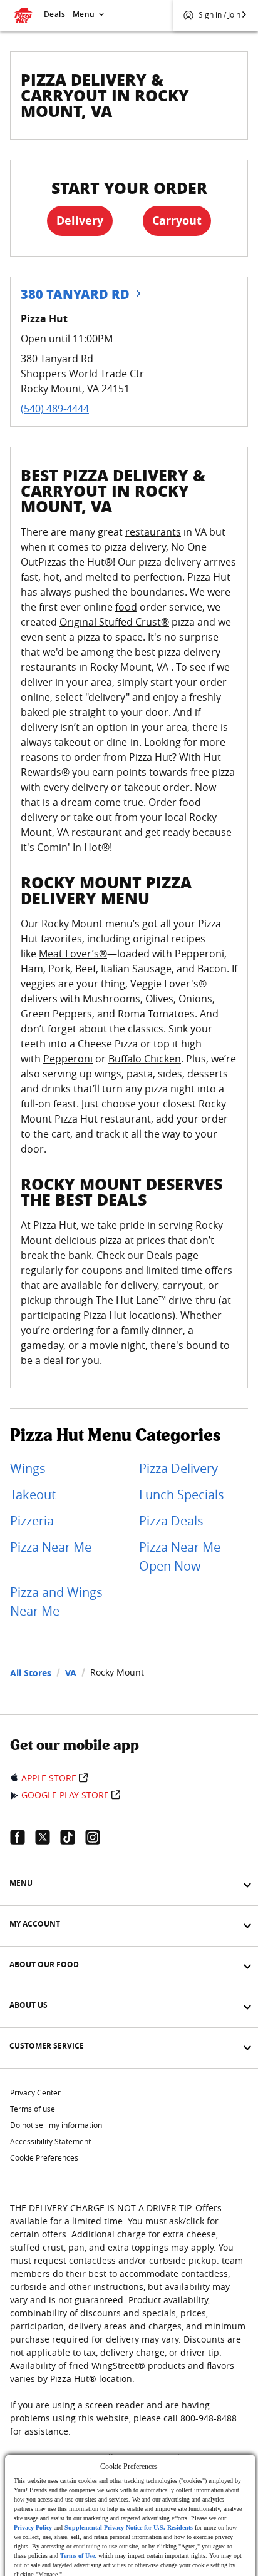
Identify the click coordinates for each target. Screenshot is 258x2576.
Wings (28, 1468)
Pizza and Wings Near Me (56, 1601)
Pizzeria (32, 1521)
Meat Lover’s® (73, 954)
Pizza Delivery (178, 1468)
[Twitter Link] (48, 1837)
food (126, 607)
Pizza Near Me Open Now (180, 1556)
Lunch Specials (182, 1494)
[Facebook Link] (23, 1837)
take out (93, 817)
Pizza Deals (171, 1521)
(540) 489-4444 (55, 409)
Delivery (80, 221)
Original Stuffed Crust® (114, 622)
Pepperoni (68, 1059)
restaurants (153, 532)
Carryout (177, 221)
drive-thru (192, 1300)
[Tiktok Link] (73, 1837)
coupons (102, 1270)
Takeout (33, 1494)
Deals (54, 14)
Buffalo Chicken (145, 1059)
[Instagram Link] (98, 1837)
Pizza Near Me (51, 1547)
